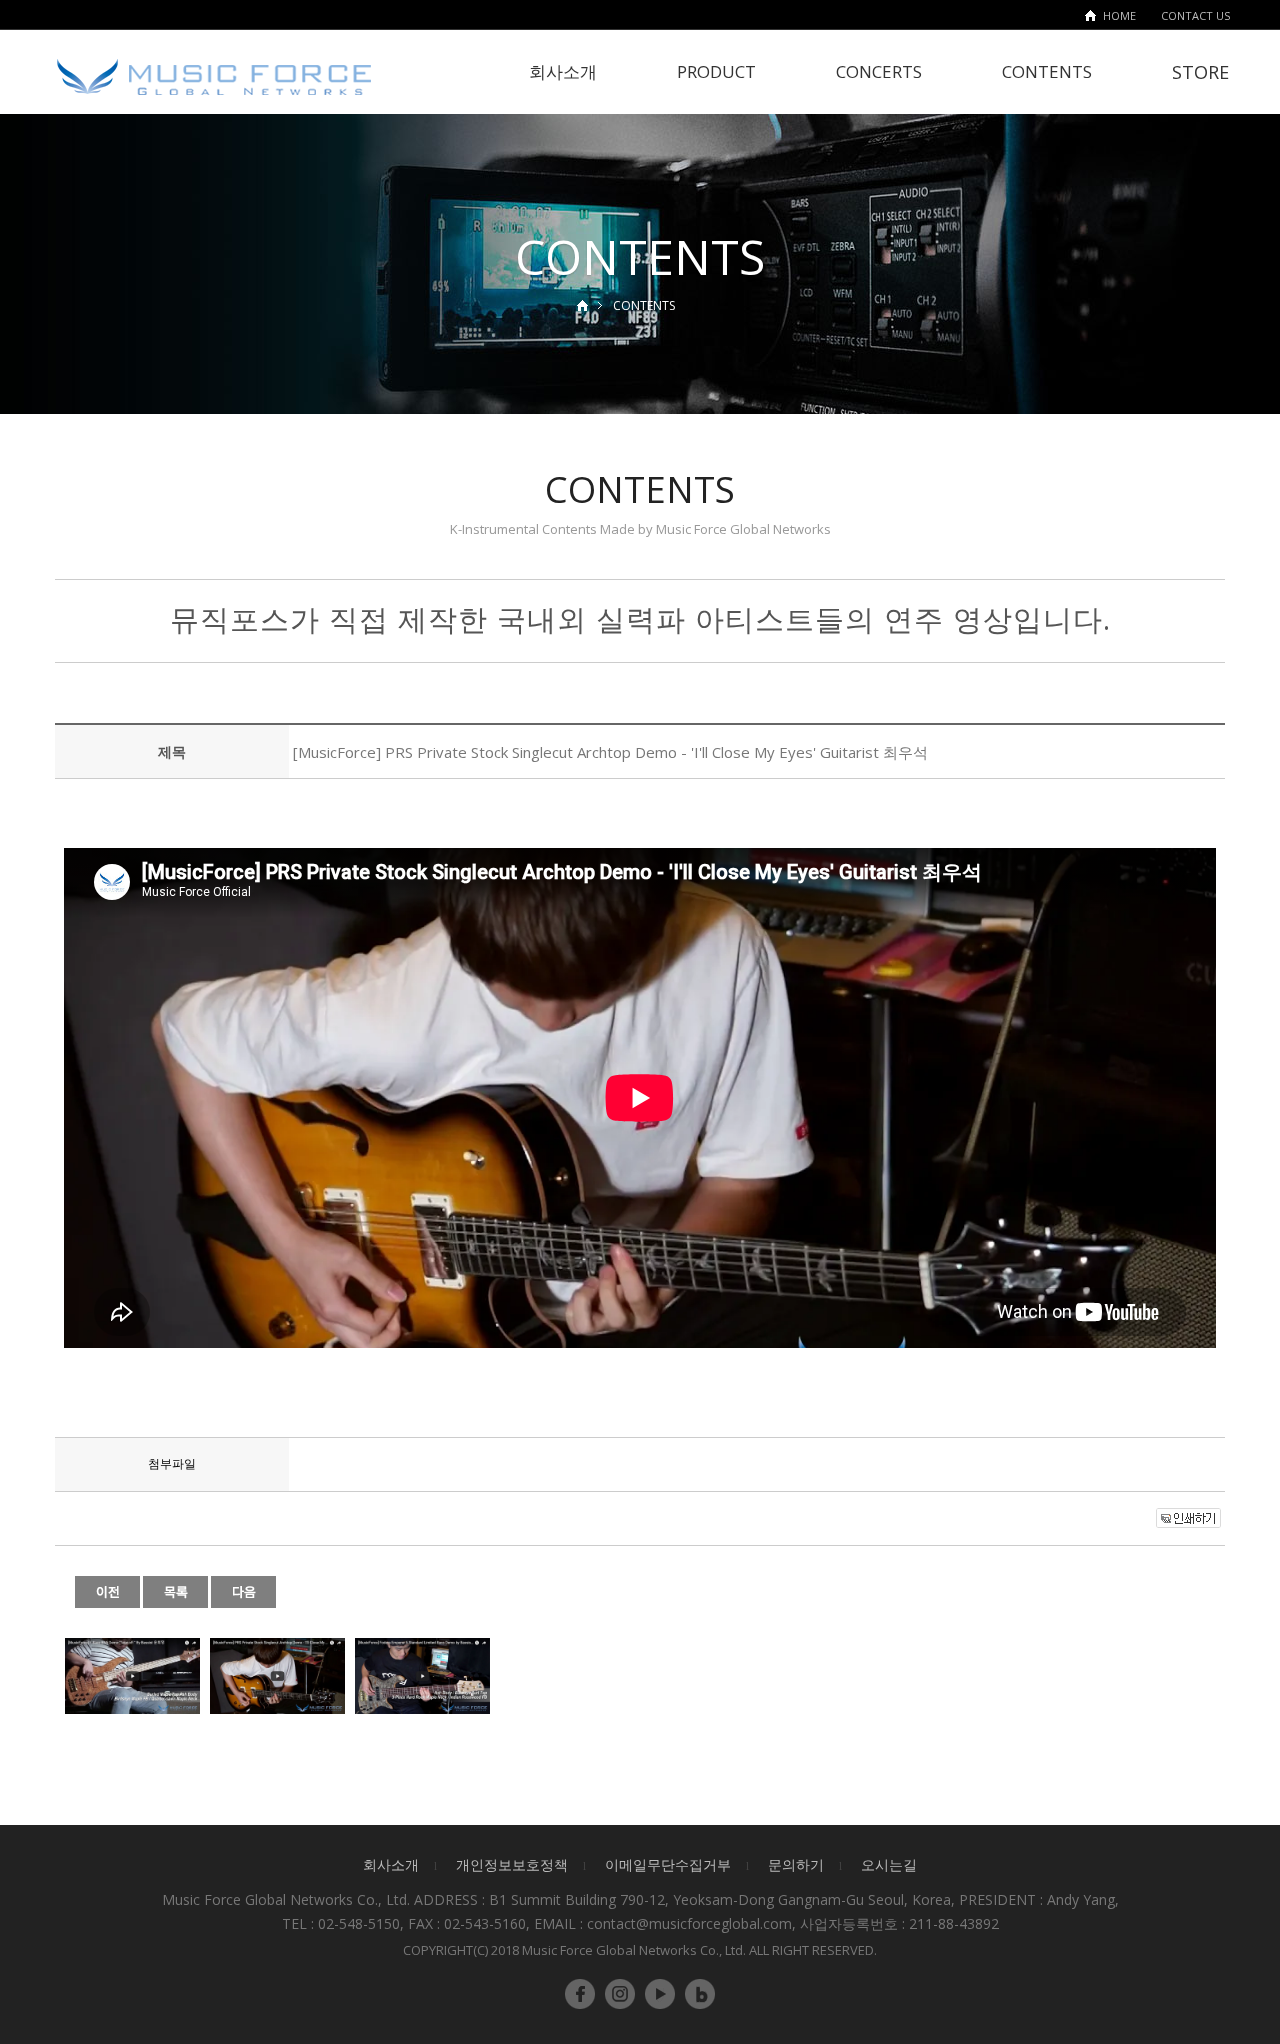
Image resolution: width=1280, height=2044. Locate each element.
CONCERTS (879, 71)
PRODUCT (716, 71)
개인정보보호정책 (512, 1864)
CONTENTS (1047, 71)
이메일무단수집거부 (668, 1864)
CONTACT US (1195, 15)
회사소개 (563, 71)
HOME (1119, 15)
